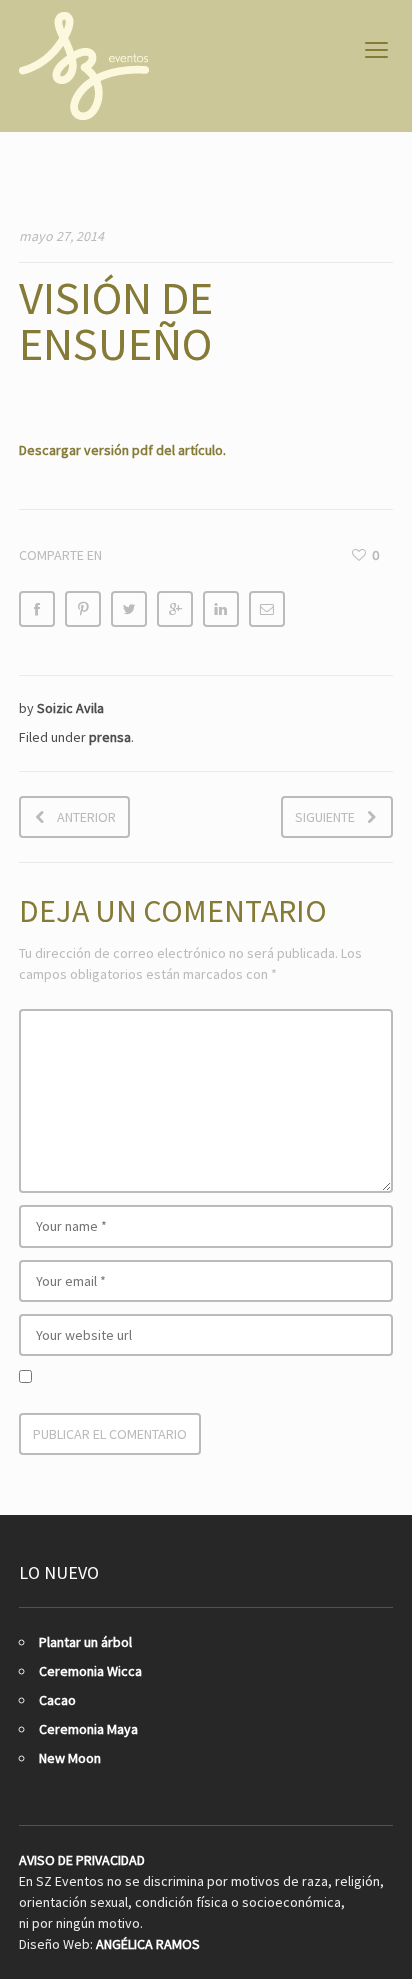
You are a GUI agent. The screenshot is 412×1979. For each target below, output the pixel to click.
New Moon (70, 1758)
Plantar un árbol (85, 1642)
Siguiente (325, 817)
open (377, 50)
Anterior (86, 817)
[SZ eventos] (84, 66)
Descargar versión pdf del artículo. (122, 450)
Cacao (57, 1700)
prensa (110, 737)
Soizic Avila (70, 708)
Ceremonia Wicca (90, 1671)
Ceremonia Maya (88, 1729)
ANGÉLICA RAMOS (148, 1944)
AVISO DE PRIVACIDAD (82, 1860)
